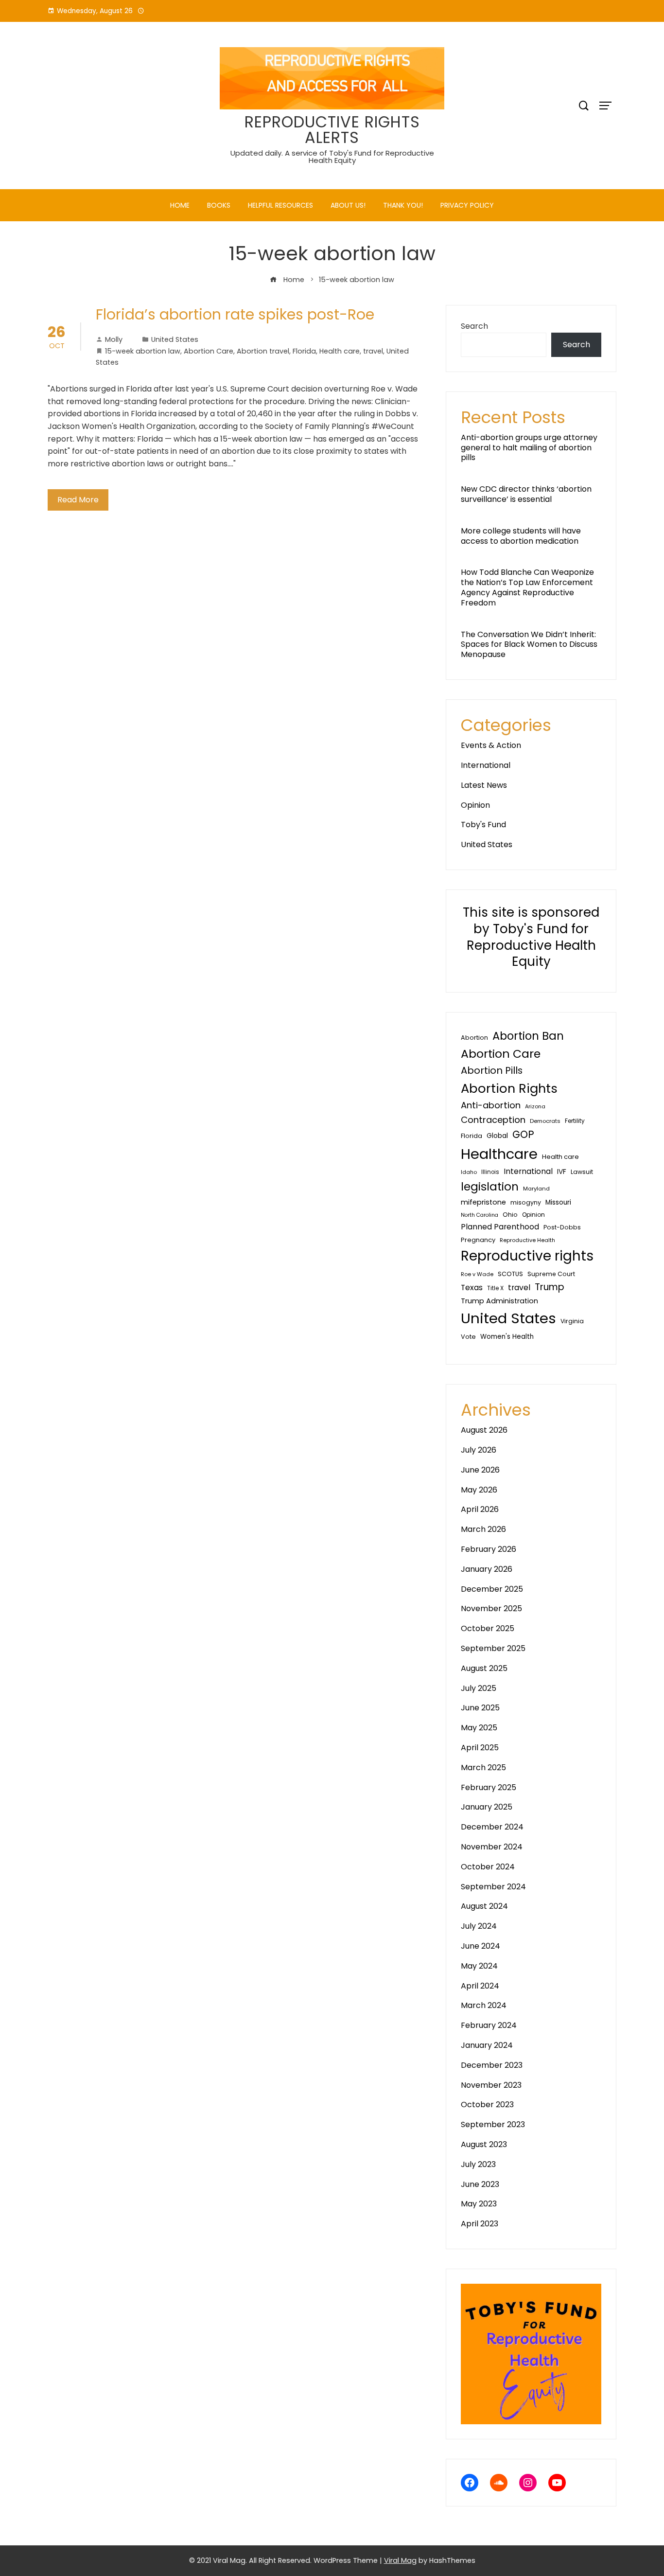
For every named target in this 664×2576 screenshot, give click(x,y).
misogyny (526, 1202)
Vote (468, 1337)
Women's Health (507, 1337)
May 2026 (479, 1490)
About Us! (348, 205)
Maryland (536, 1189)
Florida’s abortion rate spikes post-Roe (235, 314)
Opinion (475, 805)
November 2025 (491, 1608)
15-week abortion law (143, 351)
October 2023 (487, 2105)
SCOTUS (510, 1274)
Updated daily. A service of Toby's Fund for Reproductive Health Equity (332, 157)
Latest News (484, 785)
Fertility (575, 1121)
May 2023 (479, 2204)
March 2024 (484, 2005)
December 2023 (492, 2065)
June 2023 (480, 2184)
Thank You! (403, 205)
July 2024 (479, 1926)
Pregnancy (478, 1240)
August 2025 (484, 1668)
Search (474, 326)
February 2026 (489, 1549)
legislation (490, 1187)
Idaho (469, 1172)
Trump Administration (499, 1301)
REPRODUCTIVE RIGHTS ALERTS (332, 130)
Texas (472, 1288)
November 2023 (491, 2085)
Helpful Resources (280, 205)
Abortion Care (209, 351)
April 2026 (480, 1509)
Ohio (510, 1215)
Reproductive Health (527, 1240)
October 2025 (488, 1628)
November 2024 (492, 1847)
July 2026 (479, 1450)
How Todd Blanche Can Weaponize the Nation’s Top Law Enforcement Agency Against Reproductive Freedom (527, 587)
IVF (562, 1172)
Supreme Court (551, 1274)
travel (373, 351)
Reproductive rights (527, 1256)
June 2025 (480, 1708)
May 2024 (479, 1966)
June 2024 (481, 1946)
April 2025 (480, 1748)
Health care (340, 351)
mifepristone (483, 1202)
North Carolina (480, 1215)
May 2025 (479, 1728)
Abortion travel (263, 351)
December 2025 (492, 1589)
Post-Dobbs (562, 1227)
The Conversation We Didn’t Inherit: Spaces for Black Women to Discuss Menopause (529, 645)
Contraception (493, 1120)
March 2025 (483, 1768)
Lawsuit (582, 1172)
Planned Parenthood (500, 1227)
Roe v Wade (477, 1274)
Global (497, 1136)
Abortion (474, 1038)
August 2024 (484, 1906)
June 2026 (480, 1470)
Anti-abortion (491, 1105)
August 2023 (484, 2144)
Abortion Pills (492, 1070)
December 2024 (492, 1827)
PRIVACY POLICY (467, 205)
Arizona (535, 1106)
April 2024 (480, 1986)
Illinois (490, 1172)
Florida (304, 351)
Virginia (572, 1321)
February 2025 (489, 1787)
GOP (523, 1134)
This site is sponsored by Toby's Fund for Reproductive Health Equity (531, 937)
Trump (550, 1287)
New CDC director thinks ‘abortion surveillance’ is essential (526, 494)
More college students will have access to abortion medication (521, 536)
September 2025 (493, 1648)
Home (180, 205)
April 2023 (480, 2224)
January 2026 (487, 1569)
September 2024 (493, 1887)
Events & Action (491, 745)
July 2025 (479, 1688)
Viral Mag (400, 2560)
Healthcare (499, 1154)
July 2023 (478, 2164)
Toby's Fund (483, 825)
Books (219, 205)
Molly (114, 339)
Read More (78, 500)
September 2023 (493, 2124)
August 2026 (484, 1430)
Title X (495, 1288)
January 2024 (487, 2045)
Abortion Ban (528, 1036)
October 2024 (488, 1867)
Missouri (558, 1202)
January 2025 (487, 1807)
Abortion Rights (509, 1088)
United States (175, 339)
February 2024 (489, 2025)
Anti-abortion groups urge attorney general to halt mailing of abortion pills (529, 448)
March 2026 (483, 1529)
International (486, 765)
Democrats (545, 1121)
